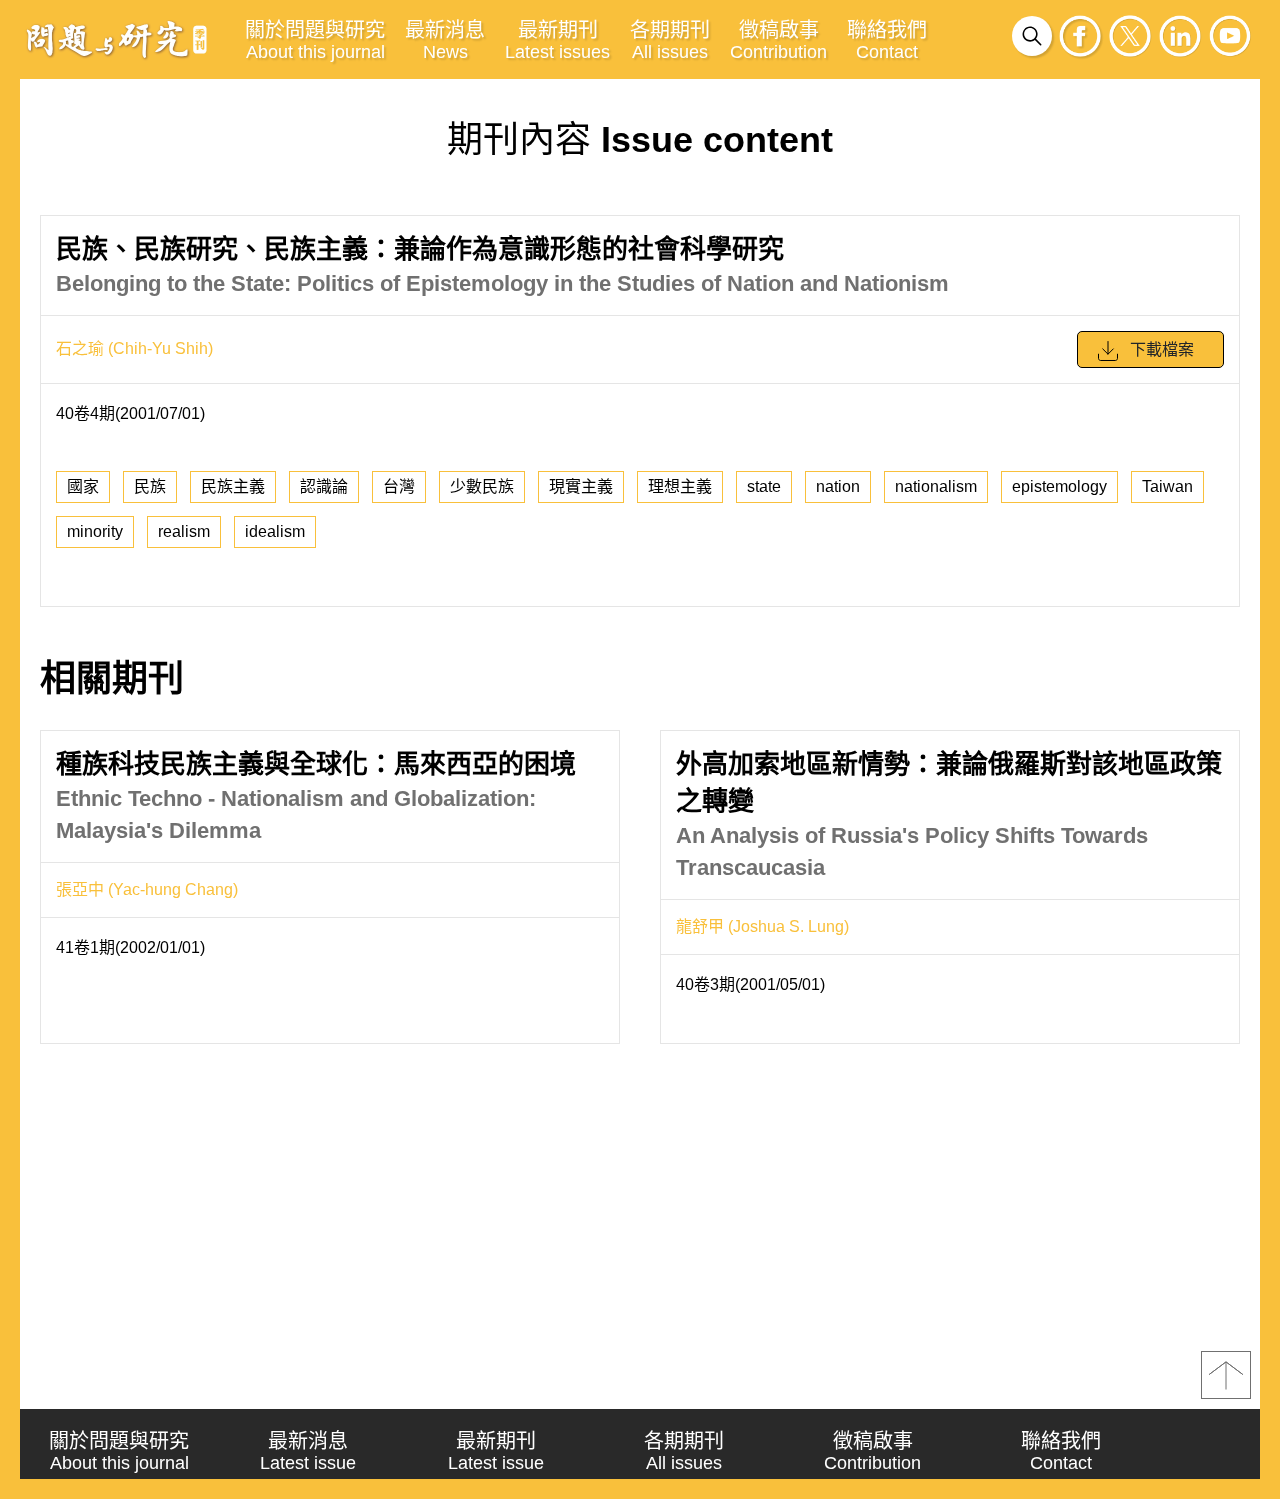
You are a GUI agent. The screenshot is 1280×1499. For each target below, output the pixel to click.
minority (95, 531)
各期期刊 (670, 40)
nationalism (936, 486)
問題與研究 (117, 39)
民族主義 (233, 486)
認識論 (324, 486)
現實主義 (581, 486)
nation (838, 486)
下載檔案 (1162, 349)
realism (184, 531)
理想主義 (680, 486)
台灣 (399, 486)
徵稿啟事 (778, 40)
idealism (275, 531)
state (764, 486)
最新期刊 (557, 40)
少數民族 (482, 486)
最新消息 (445, 40)
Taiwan (1167, 486)
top (1226, 1375)
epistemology (1059, 486)
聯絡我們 (887, 40)
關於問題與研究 (315, 40)
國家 (83, 486)
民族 (150, 486)
